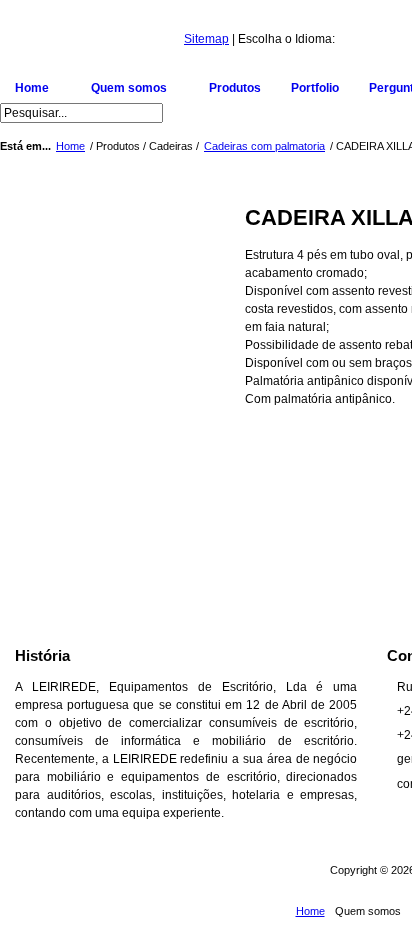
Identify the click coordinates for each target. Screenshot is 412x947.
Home (70, 146)
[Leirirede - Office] (92, 44)
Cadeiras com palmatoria (264, 146)
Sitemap (206, 39)
